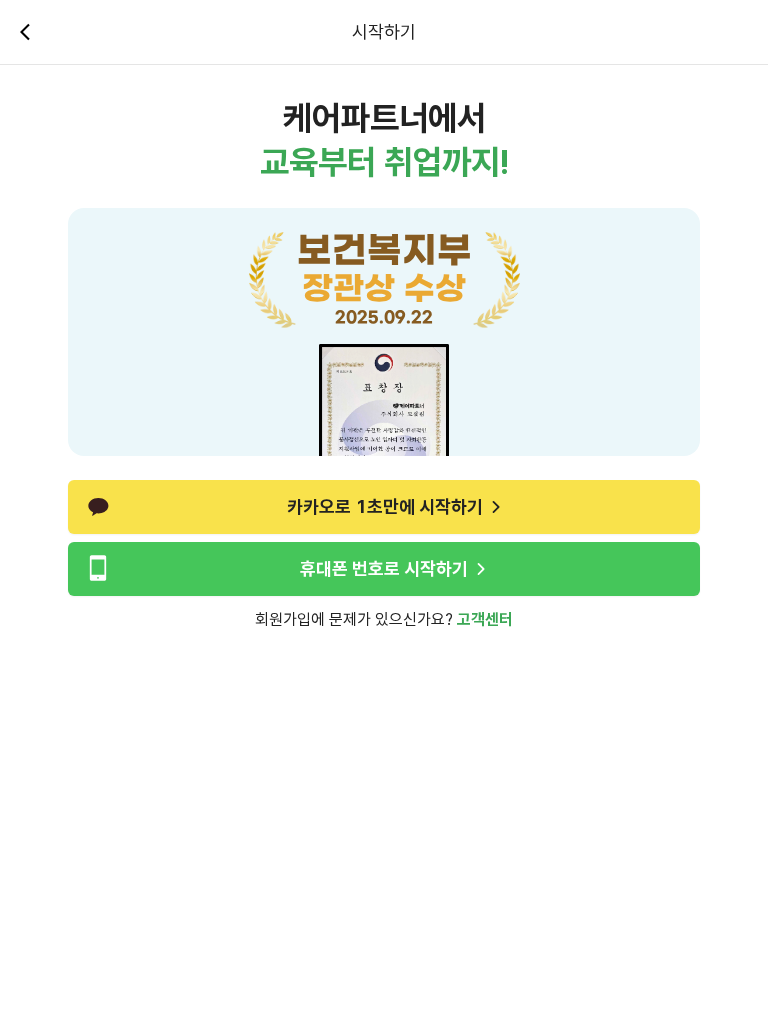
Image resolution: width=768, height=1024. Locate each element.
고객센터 (485, 619)
